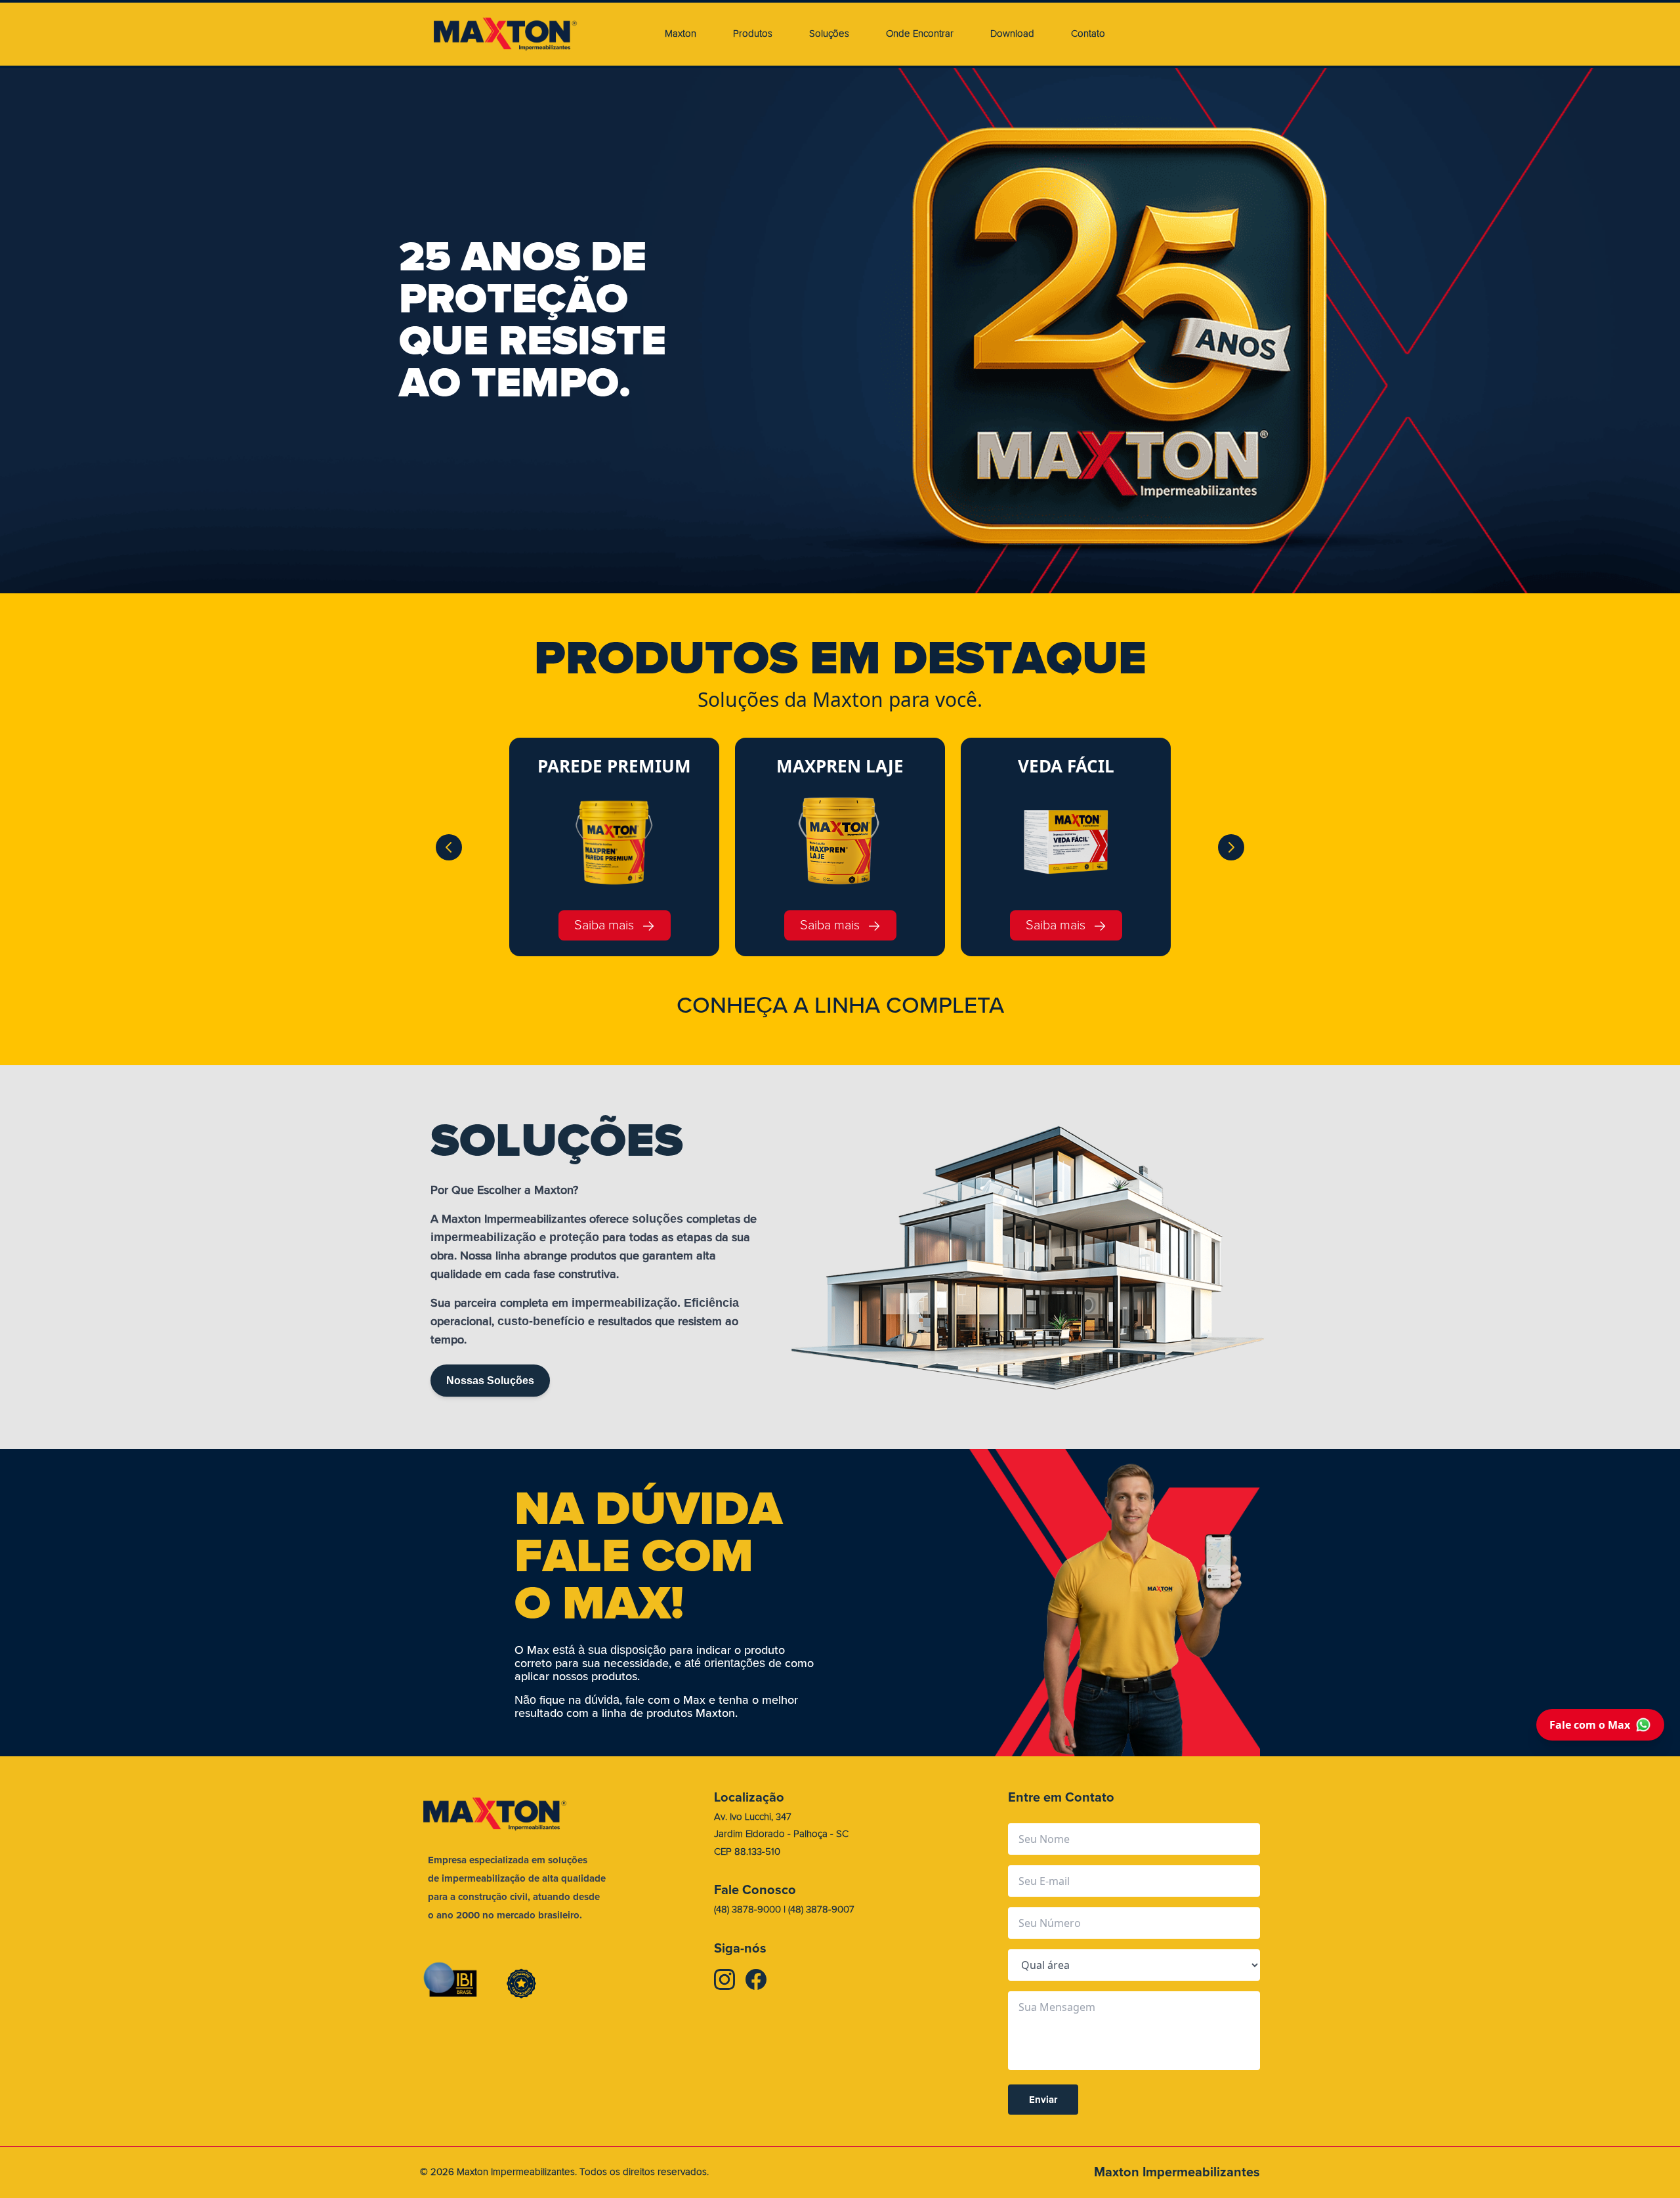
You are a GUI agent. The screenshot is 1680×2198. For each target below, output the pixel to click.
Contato (1088, 34)
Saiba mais (604, 925)
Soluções (829, 34)
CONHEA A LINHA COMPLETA (840, 1005)
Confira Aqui (473, 373)
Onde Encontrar (920, 34)
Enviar (1043, 2100)
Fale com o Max (1590, 1725)
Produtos (753, 34)
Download (1012, 34)
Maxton (681, 34)
